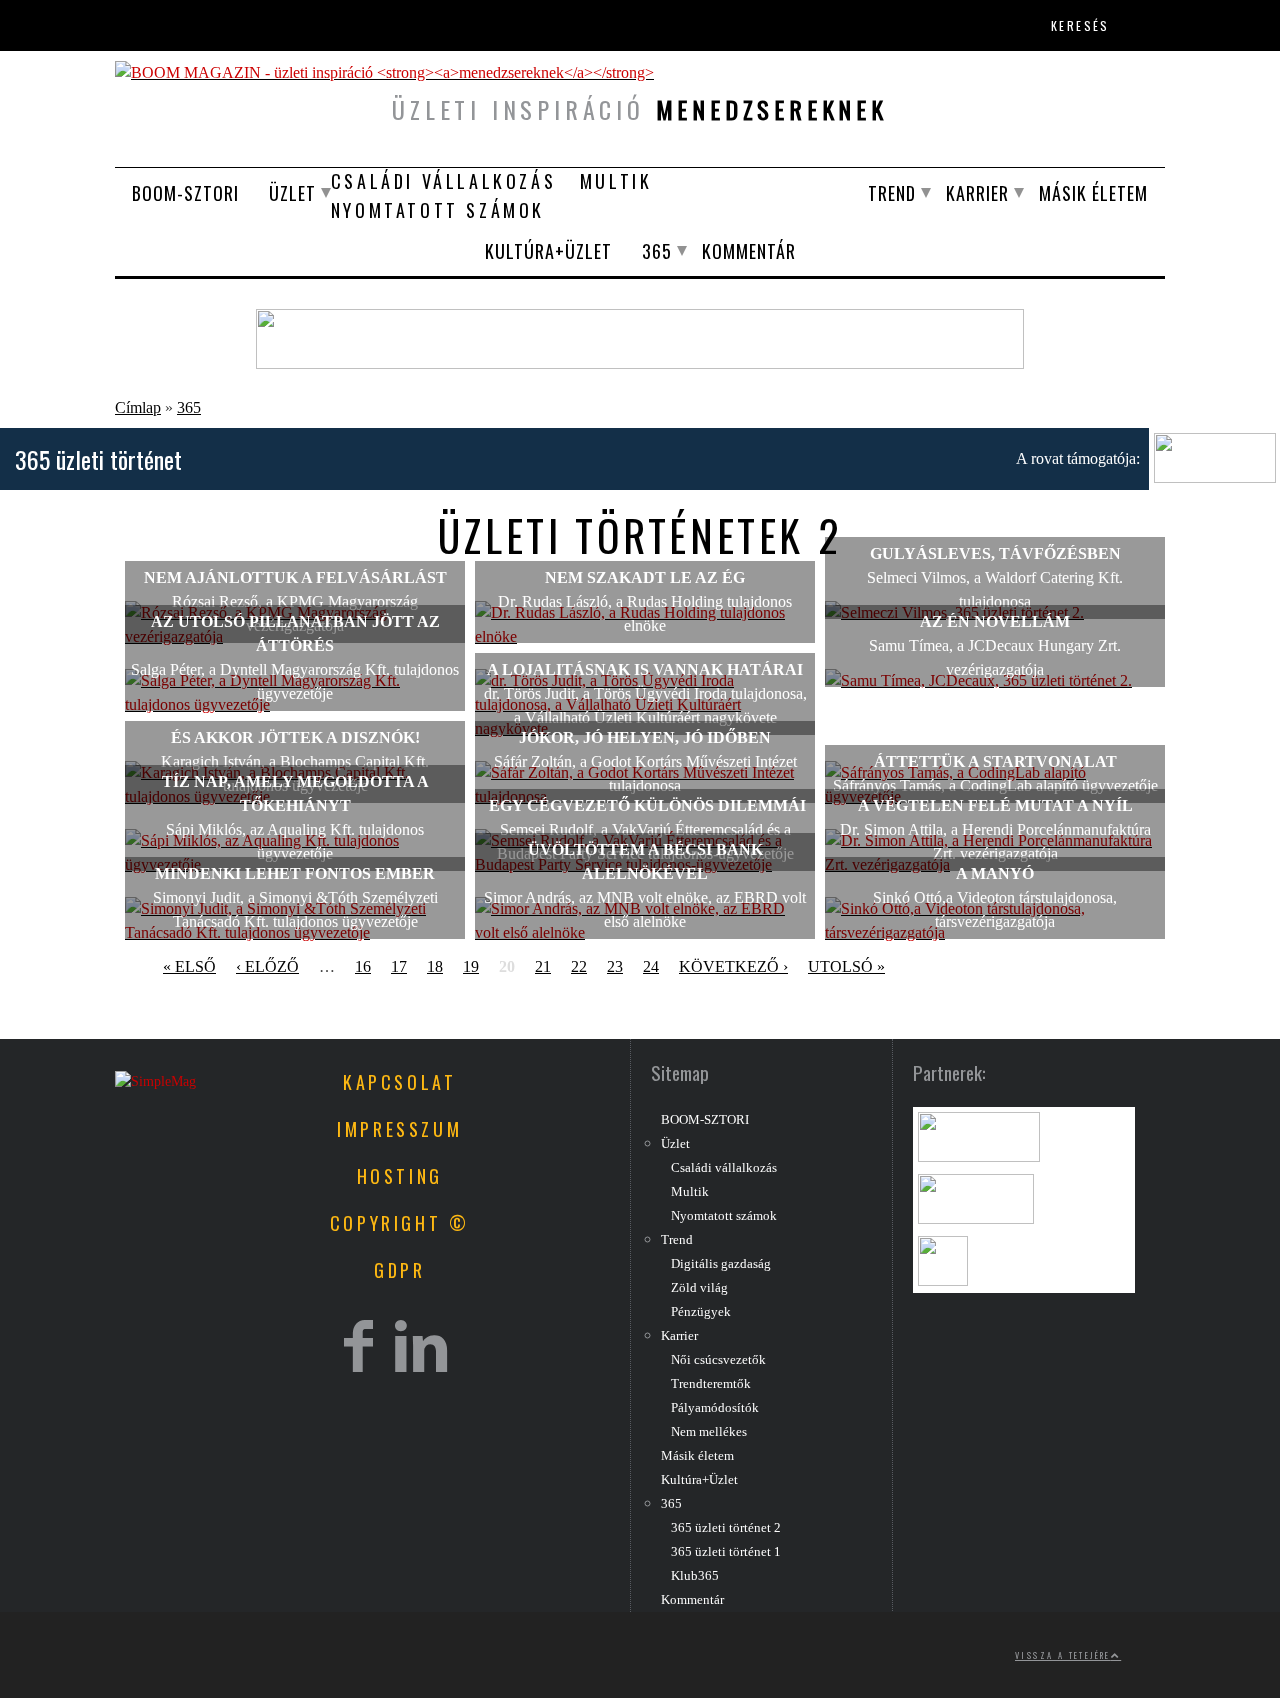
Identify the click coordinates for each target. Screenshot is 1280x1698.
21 (543, 966)
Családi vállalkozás (443, 181)
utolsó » (846, 966)
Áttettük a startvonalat (995, 761)
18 (435, 966)
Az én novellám (995, 621)
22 (579, 966)
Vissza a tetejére (1063, 1655)
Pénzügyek (701, 1312)
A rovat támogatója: (1078, 458)
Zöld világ (699, 1288)
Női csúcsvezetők (718, 1360)
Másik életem (1093, 193)
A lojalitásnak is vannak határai (645, 669)
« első (189, 966)
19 (471, 966)
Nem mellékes (709, 1432)
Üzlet (292, 193)
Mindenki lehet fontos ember (295, 873)
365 (657, 251)
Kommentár (749, 251)
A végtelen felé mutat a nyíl (995, 805)
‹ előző (267, 966)
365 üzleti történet (98, 459)
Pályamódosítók (715, 1408)
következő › (733, 966)
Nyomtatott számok (438, 210)
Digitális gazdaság (721, 1264)
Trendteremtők (711, 1384)
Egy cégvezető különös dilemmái (645, 805)
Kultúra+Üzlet (548, 251)
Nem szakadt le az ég (645, 577)
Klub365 (695, 1576)
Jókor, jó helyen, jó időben (645, 737)
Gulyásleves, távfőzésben (995, 553)
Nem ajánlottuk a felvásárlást (295, 577)
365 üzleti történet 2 (726, 1528)
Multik (616, 181)
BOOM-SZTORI (185, 193)
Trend (892, 193)
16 (363, 966)
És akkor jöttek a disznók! (295, 737)
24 (651, 966)
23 (615, 966)
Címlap (138, 407)
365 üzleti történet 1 (726, 1552)
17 (399, 966)
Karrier (977, 193)
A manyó (995, 873)
